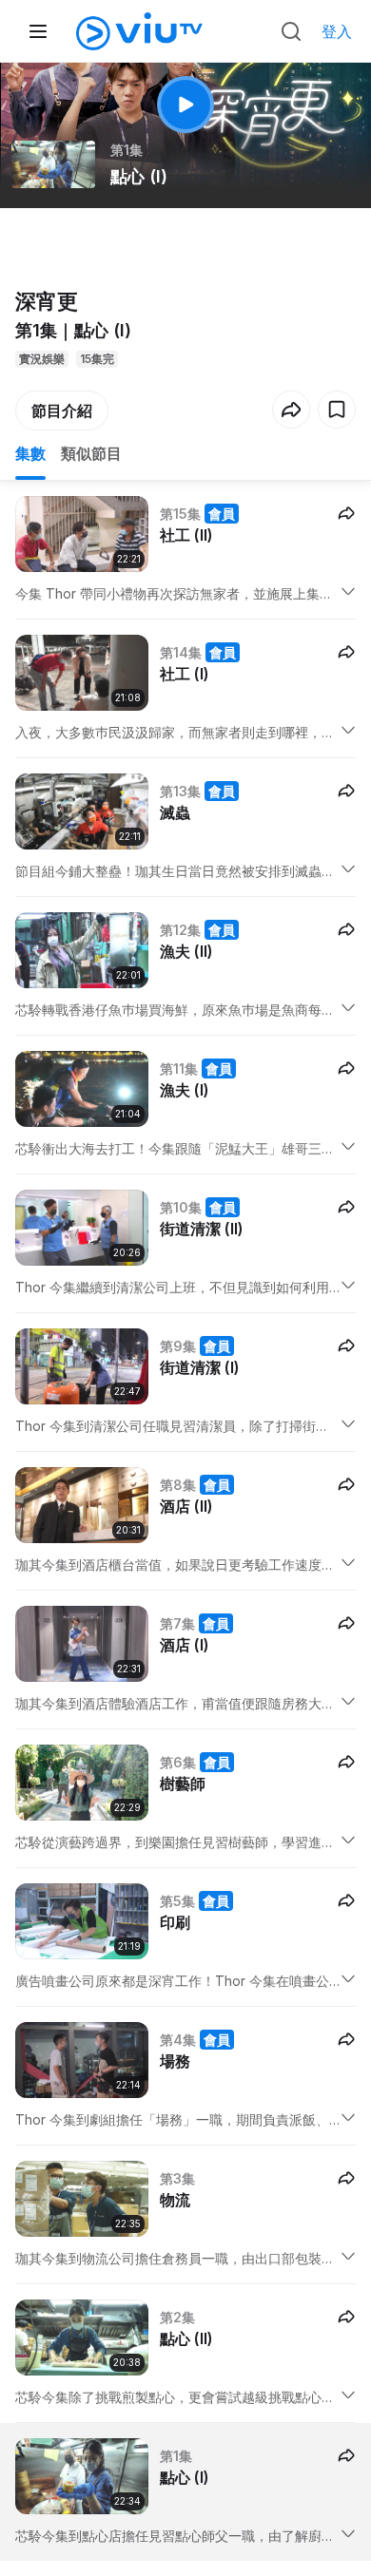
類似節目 (91, 453)
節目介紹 (62, 410)
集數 (30, 453)
